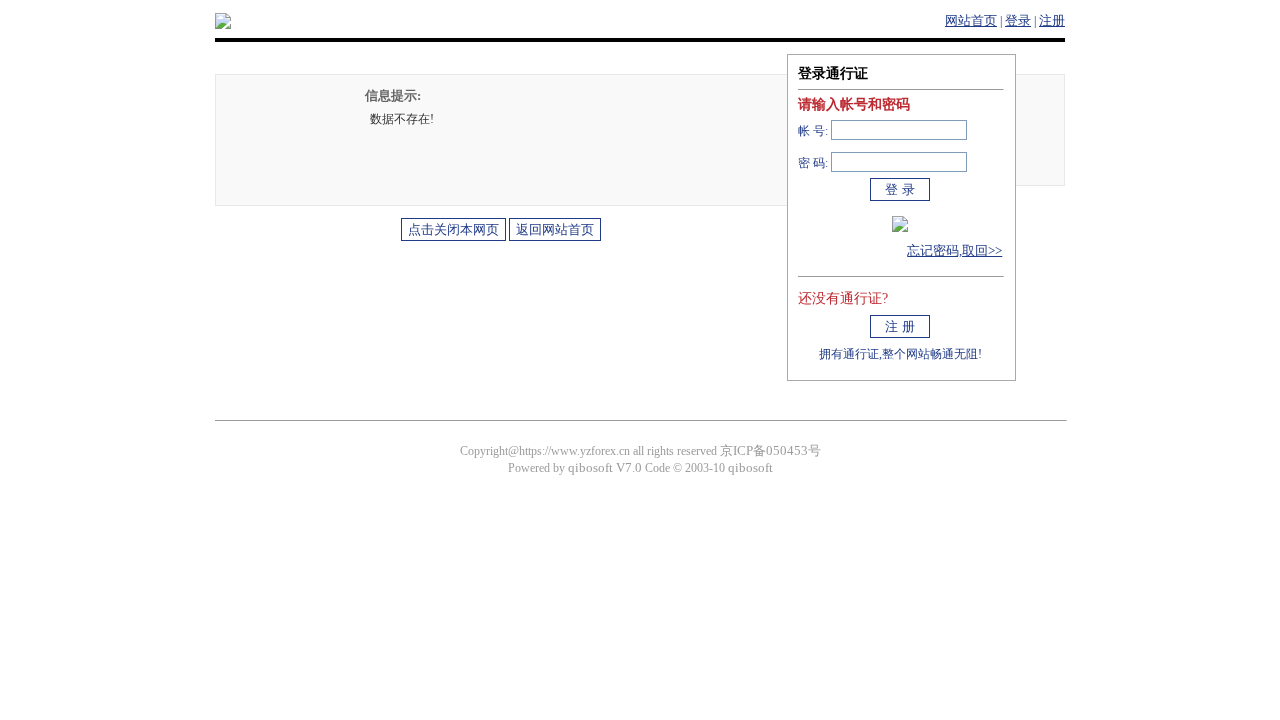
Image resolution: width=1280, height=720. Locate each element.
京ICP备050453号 (770, 450)
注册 (1052, 20)
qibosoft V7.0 (605, 467)
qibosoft (750, 467)
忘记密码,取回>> (954, 250)
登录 (1018, 20)
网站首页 (971, 20)
